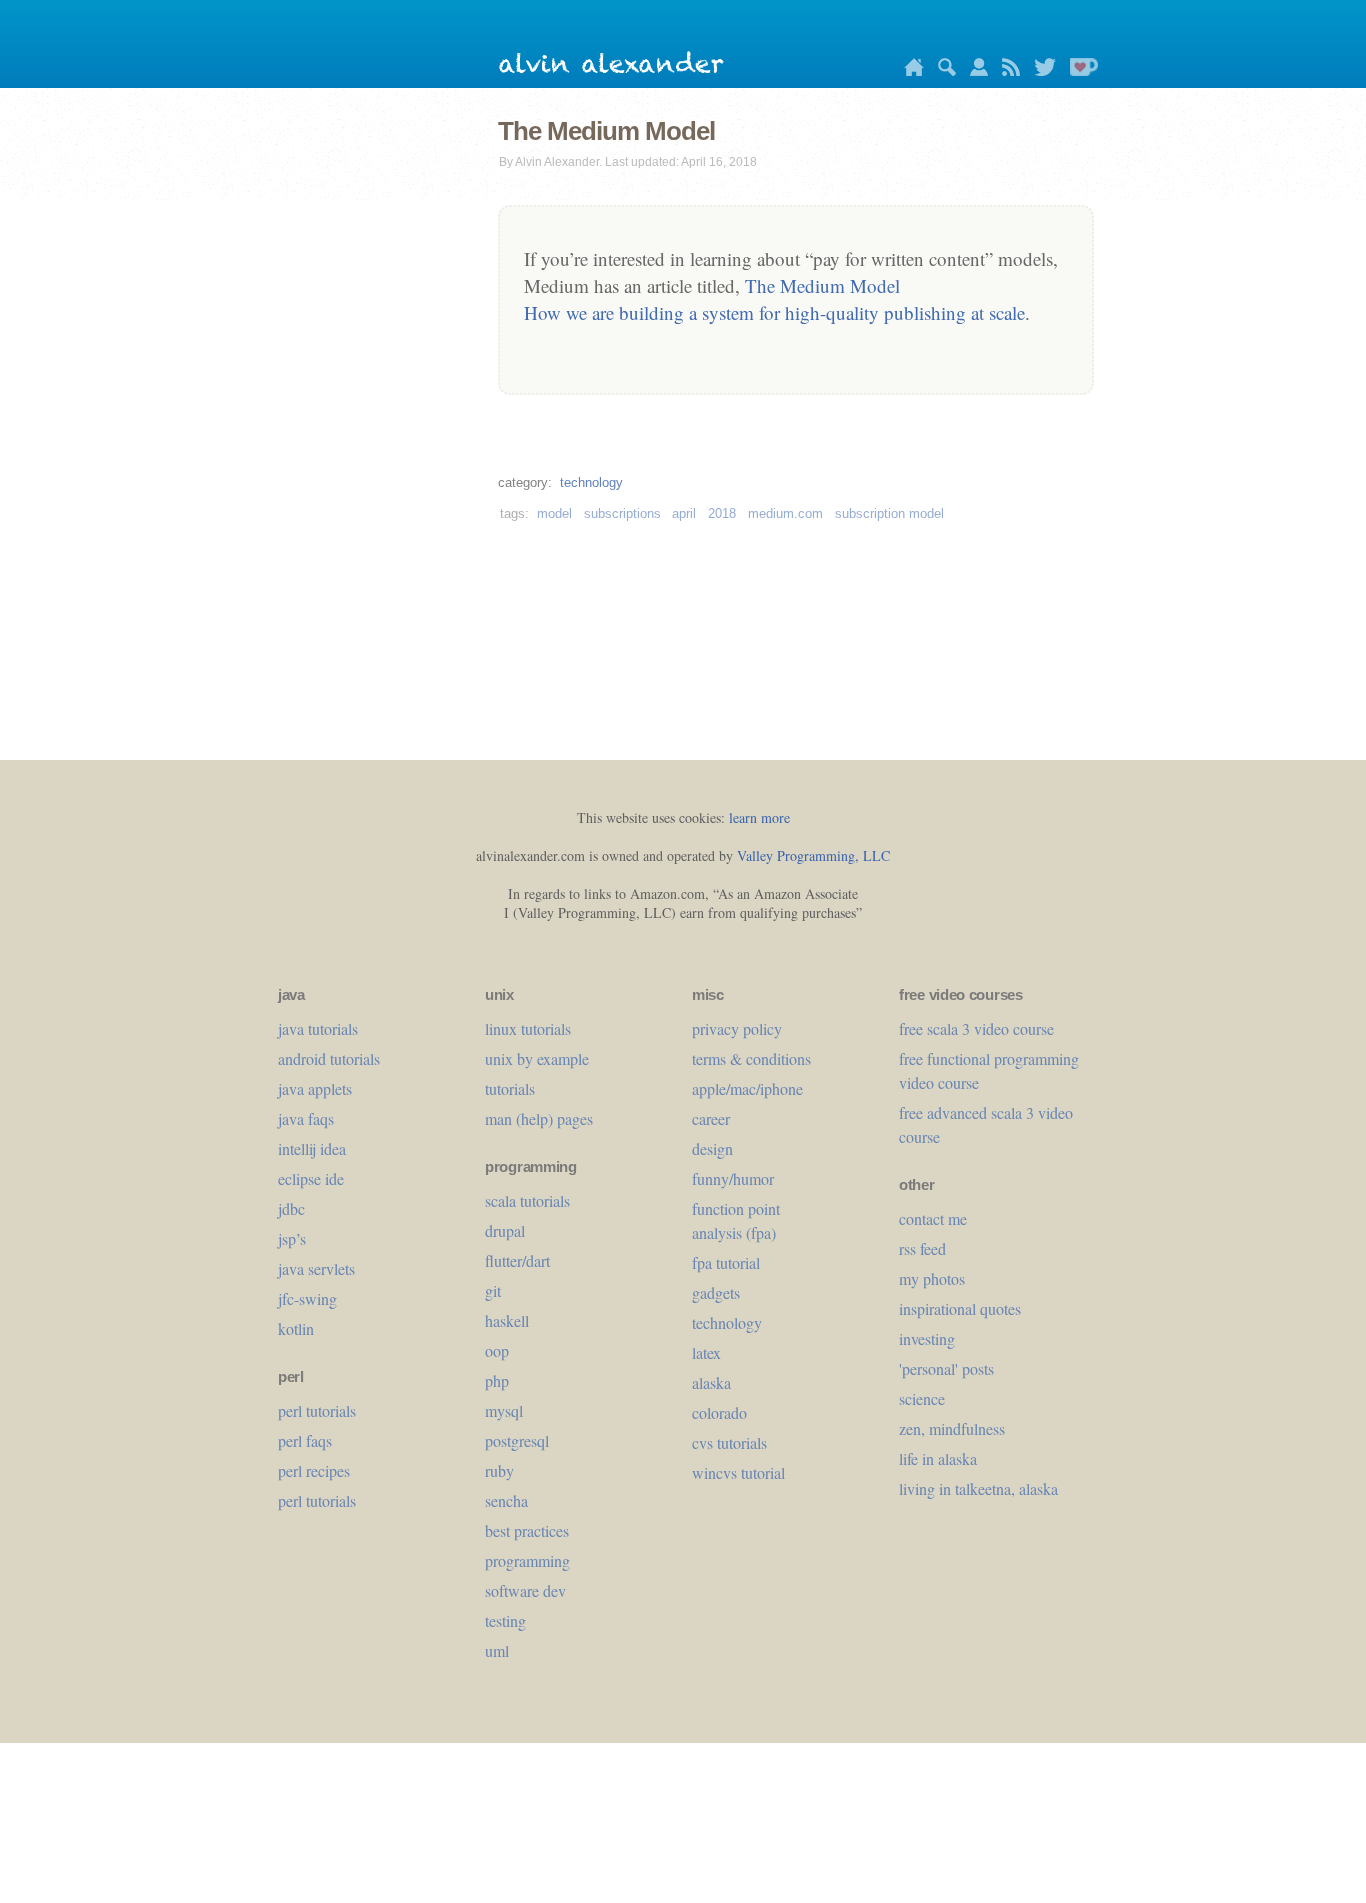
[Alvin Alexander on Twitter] (1040, 70)
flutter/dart (517, 1260)
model (554, 513)
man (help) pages (539, 1118)
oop (497, 1350)
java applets (315, 1088)
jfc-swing (307, 1298)
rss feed (922, 1248)
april (684, 513)
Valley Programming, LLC (813, 855)
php (497, 1380)
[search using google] (942, 70)
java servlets (316, 1268)
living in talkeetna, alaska (978, 1488)
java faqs (306, 1118)
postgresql (517, 1440)
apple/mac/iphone (747, 1088)
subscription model (889, 513)
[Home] (909, 70)
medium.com (785, 513)
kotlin (296, 1328)
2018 (722, 513)
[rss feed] (1006, 70)
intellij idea (312, 1148)
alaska (711, 1382)
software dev (525, 1590)
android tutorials (329, 1058)
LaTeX (706, 1352)
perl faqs (305, 1440)
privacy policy (737, 1028)
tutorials (510, 1088)
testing (505, 1620)
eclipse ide (311, 1178)
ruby (499, 1470)
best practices (527, 1530)
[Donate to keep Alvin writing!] (1079, 70)
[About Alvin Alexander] (974, 70)
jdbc (291, 1208)
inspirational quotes (960, 1308)
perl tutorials (317, 1410)
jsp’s (292, 1238)
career (711, 1118)
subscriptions (622, 513)
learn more (759, 817)
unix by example (537, 1058)
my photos (932, 1278)
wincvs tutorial (738, 1472)
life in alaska (938, 1458)
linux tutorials (528, 1028)
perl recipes (314, 1470)
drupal (505, 1230)
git (493, 1290)
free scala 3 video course (976, 1028)
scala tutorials (527, 1200)
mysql (504, 1410)
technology (591, 482)
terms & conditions (751, 1058)
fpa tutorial (726, 1262)
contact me (933, 1218)
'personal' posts (946, 1368)
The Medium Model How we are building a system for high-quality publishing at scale (774, 299)
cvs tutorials (729, 1442)
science (922, 1398)
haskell (507, 1320)
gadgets (716, 1292)
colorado (719, 1412)
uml (497, 1650)
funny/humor (733, 1178)
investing (927, 1338)
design (712, 1148)
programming (527, 1560)
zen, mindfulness (952, 1428)
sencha (506, 1500)
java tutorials (318, 1028)
